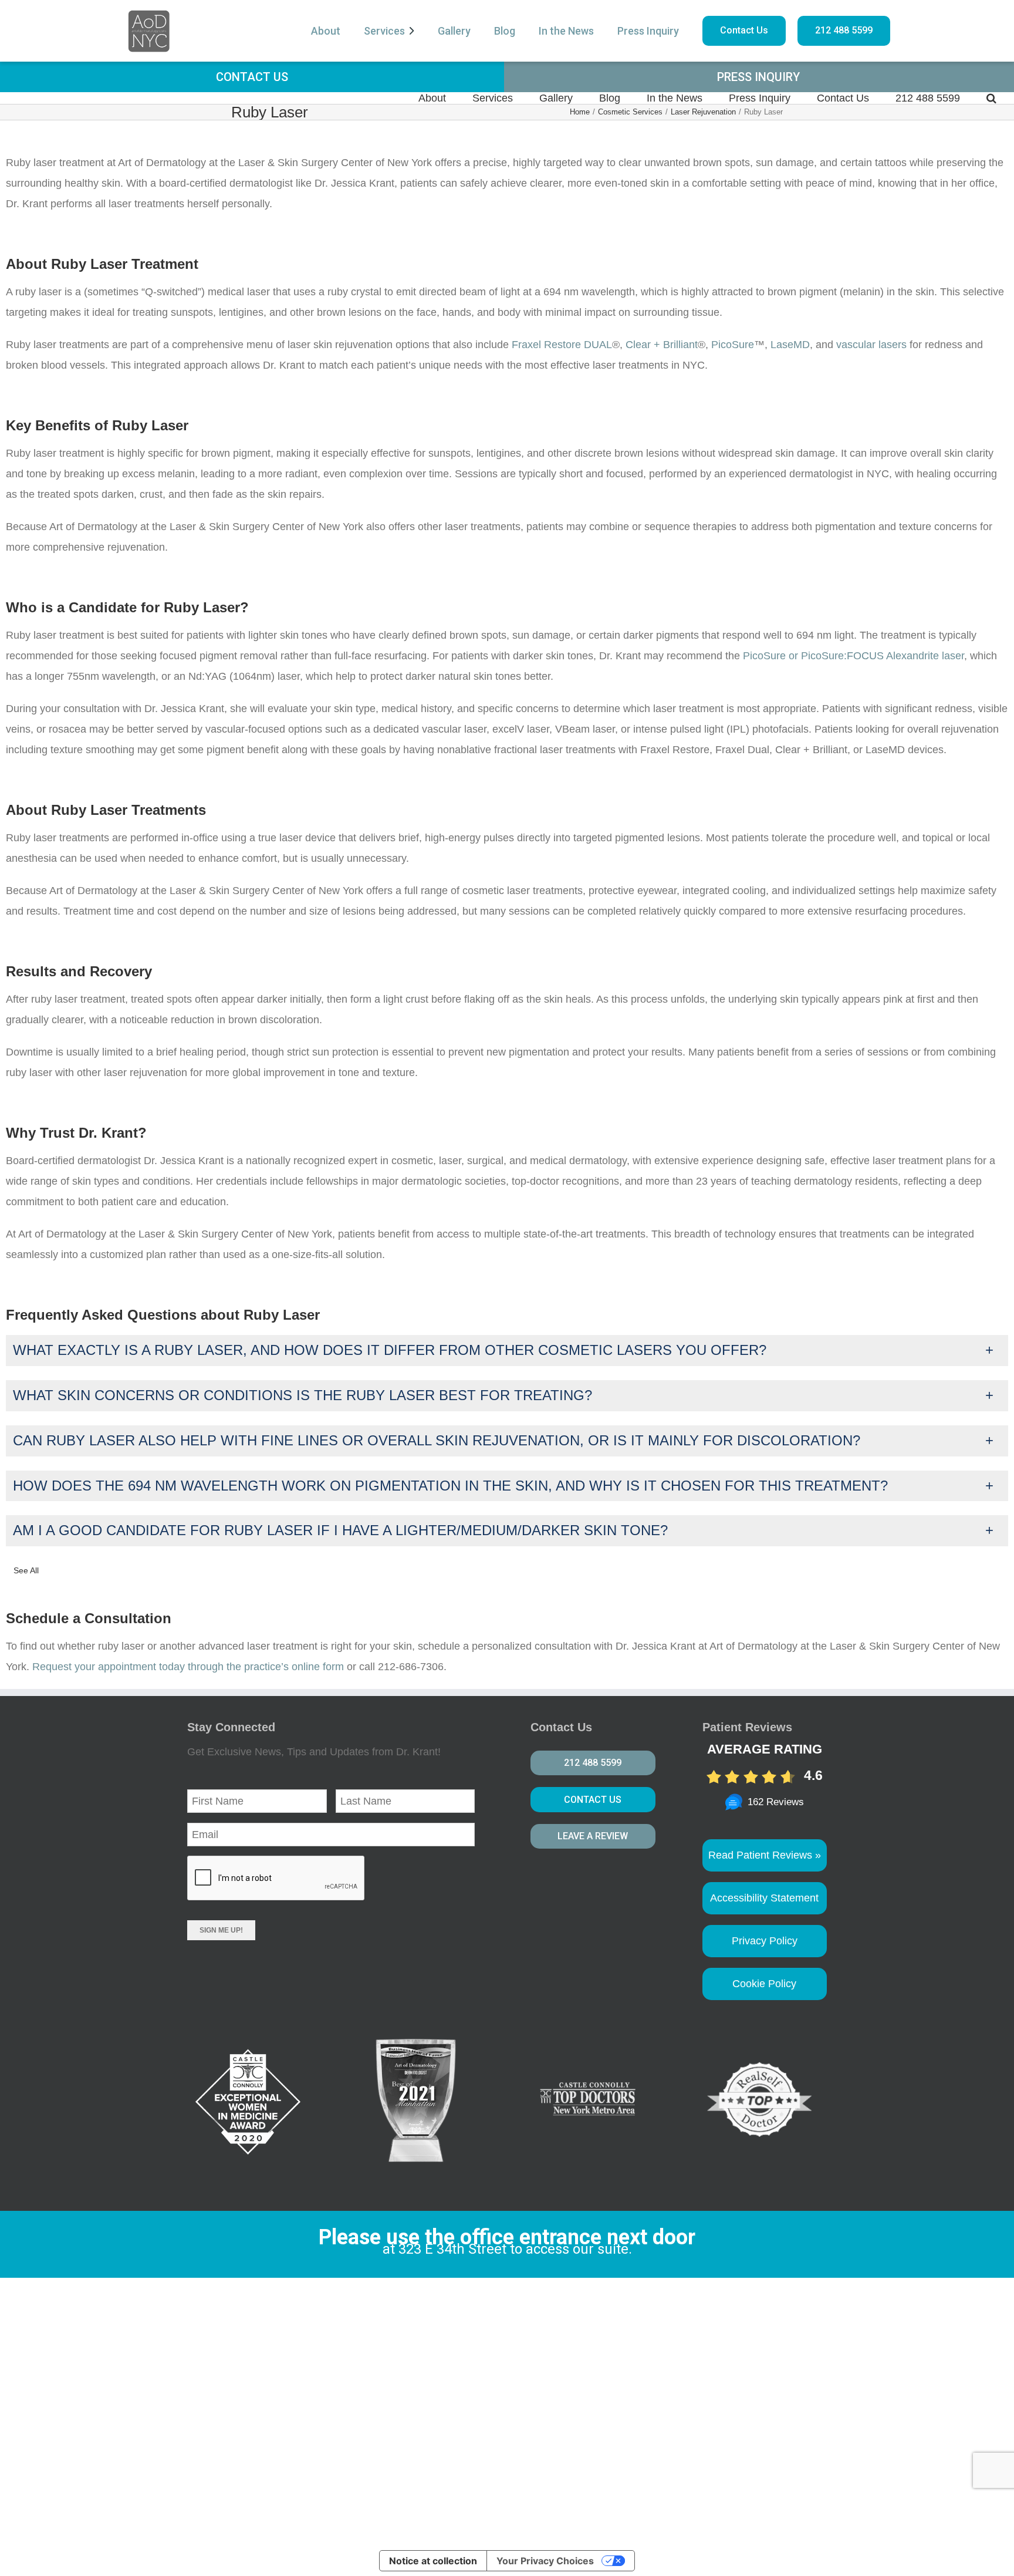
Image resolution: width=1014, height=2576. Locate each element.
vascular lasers (871, 345)
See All (26, 1570)
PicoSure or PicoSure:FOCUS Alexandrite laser (854, 656)
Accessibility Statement (764, 1898)
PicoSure (733, 345)
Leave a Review (593, 1836)
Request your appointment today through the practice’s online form (188, 1667)
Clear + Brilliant (662, 345)
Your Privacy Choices (545, 2561)
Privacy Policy (765, 1941)
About (326, 31)
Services (384, 31)
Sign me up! (221, 1930)
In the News (566, 31)
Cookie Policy (764, 1984)
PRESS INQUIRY (758, 77)
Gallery (454, 31)
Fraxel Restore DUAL (562, 345)
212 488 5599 (844, 30)
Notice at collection (433, 2561)
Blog (505, 31)
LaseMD (789, 345)
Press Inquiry (648, 31)
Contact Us (744, 30)
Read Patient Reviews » (765, 1855)
